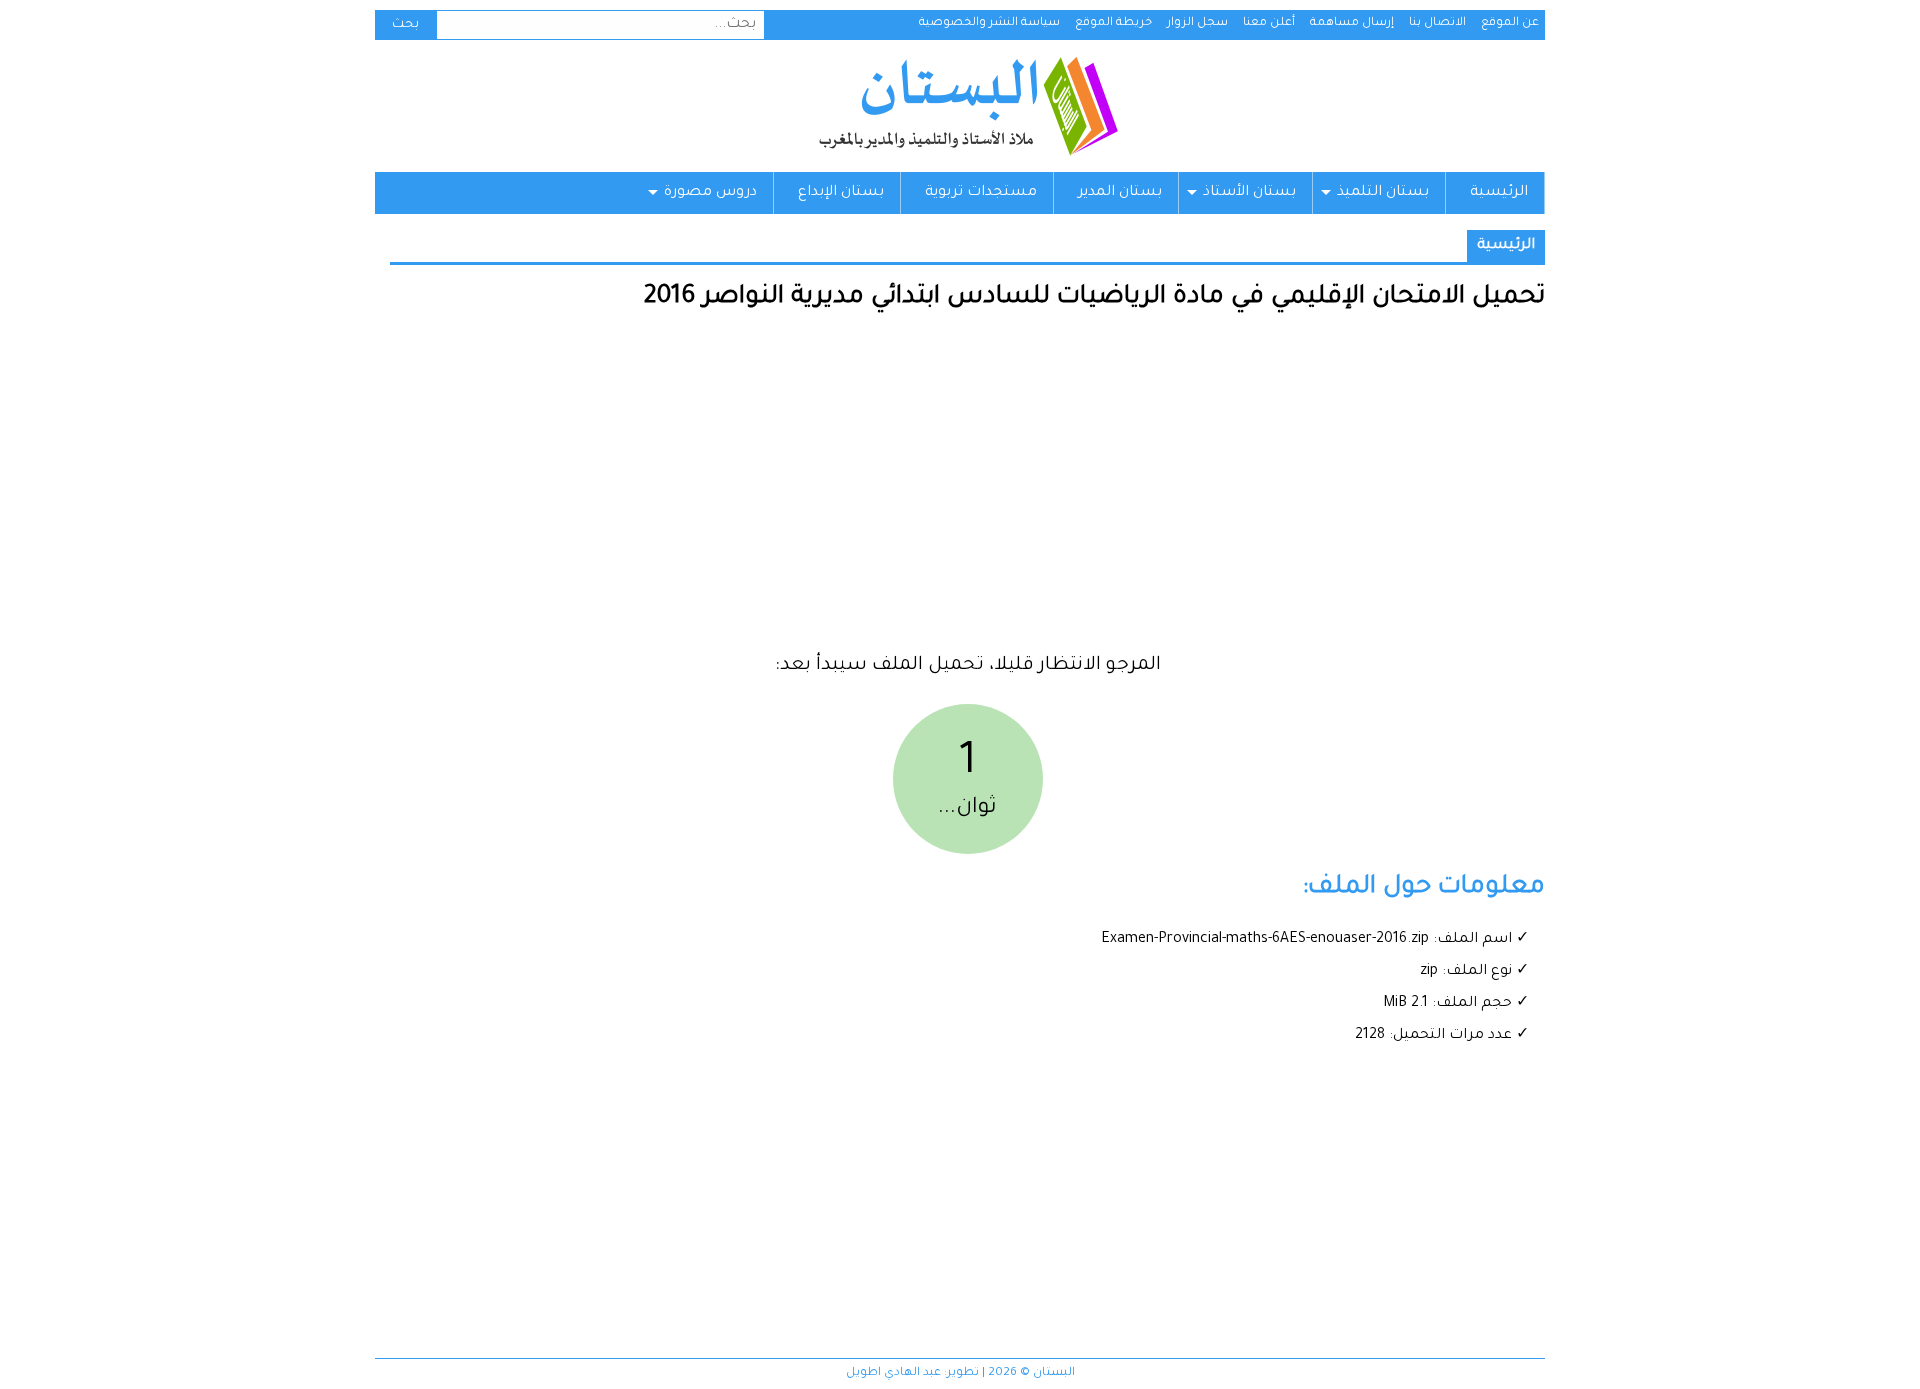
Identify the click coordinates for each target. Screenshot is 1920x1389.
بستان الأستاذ (1249, 193)
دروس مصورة (710, 193)
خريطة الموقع (1113, 23)
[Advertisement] (967, 490)
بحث (405, 25)
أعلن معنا (1269, 23)
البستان (967, 106)
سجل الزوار (1197, 23)
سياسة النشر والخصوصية (989, 23)
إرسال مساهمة (1352, 23)
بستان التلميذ (1383, 193)
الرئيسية (1499, 193)
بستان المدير (1120, 193)
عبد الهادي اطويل (893, 1373)
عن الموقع (1510, 23)
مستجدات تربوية (981, 193)
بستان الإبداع (841, 193)
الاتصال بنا (1437, 23)
